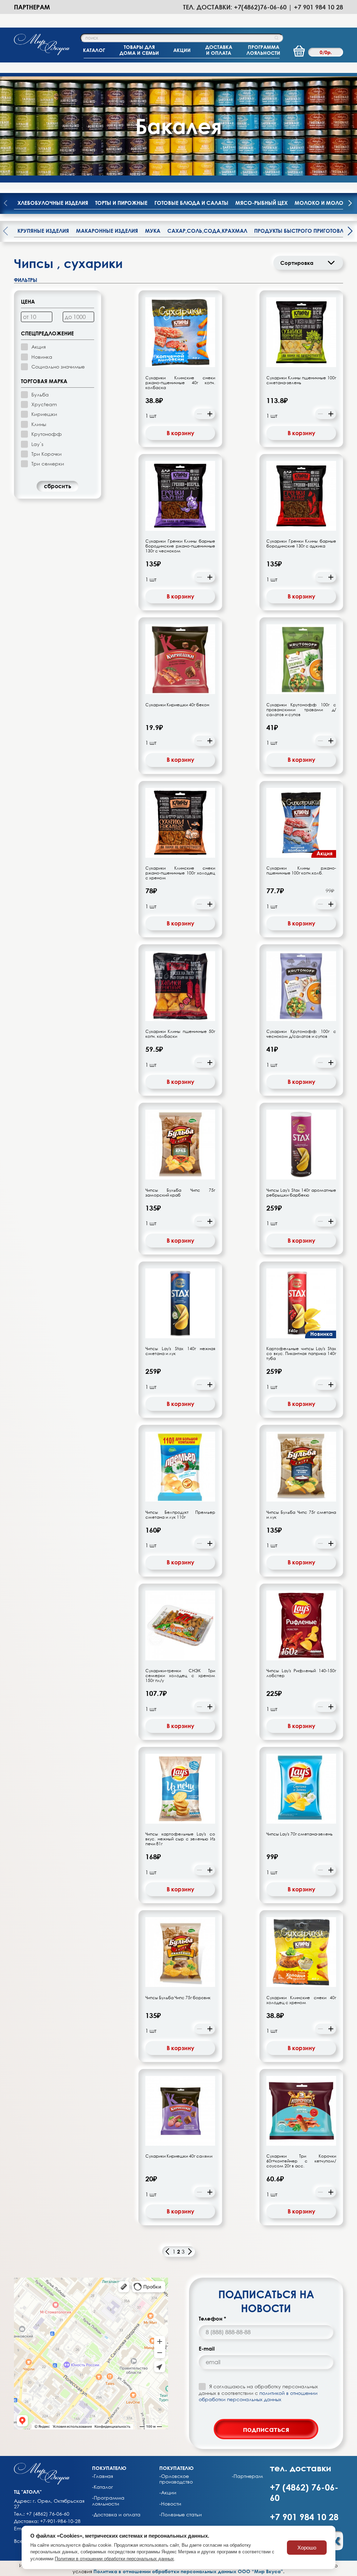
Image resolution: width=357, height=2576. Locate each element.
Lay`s (37, 444)
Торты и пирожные (121, 203)
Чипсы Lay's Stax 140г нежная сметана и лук (180, 1351)
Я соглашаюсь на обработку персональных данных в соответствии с (258, 2393)
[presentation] (350, 204)
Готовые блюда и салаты (191, 203)
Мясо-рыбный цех (261, 203)
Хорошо (307, 2548)
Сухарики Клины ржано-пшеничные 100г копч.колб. (301, 871)
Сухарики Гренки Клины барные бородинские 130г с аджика (301, 544)
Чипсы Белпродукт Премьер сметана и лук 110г (180, 1515)
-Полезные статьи (181, 2515)
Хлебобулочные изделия (53, 203)
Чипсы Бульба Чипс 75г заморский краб (180, 1193)
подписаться (266, 2429)
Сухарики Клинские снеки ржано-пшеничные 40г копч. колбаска (180, 383)
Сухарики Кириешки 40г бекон (177, 705)
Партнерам (32, 7)
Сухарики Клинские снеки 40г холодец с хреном (301, 2000)
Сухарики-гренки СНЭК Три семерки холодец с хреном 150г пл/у (180, 1676)
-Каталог (102, 2487)
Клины (39, 424)
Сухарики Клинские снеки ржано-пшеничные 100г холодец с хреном (180, 873)
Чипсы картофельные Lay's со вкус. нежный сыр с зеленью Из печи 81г (180, 1839)
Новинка (42, 357)
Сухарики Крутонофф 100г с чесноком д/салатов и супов (301, 1034)
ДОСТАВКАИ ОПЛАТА (219, 50)
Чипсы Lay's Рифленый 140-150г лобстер (301, 1673)
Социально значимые (58, 367)
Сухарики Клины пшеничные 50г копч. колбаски (180, 1034)
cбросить (58, 486)
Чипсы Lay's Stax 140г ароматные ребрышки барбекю (301, 1193)
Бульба (40, 394)
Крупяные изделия (43, 231)
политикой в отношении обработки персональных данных (258, 2396)
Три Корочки (47, 454)
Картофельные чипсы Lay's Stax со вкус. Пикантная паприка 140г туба (301, 1354)
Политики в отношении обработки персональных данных (114, 2559)
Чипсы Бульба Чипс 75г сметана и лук (301, 1515)
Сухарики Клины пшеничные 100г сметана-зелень (301, 380)
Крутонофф (47, 434)
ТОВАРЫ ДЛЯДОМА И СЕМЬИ (139, 50)
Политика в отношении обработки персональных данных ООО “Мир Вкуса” (188, 2571)
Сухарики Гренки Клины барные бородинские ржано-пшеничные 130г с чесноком (180, 546)
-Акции (168, 2493)
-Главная (102, 2476)
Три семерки (48, 464)
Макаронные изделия (107, 231)
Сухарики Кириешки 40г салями (179, 2156)
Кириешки (44, 414)
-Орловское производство (176, 2479)
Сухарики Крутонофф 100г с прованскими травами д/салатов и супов (301, 710)
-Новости (170, 2504)
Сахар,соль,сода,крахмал (207, 231)
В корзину (180, 433)
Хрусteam (44, 404)
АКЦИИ (182, 50)
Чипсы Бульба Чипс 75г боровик (178, 1998)
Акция (39, 347)
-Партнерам (247, 2476)
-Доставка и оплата (116, 2515)
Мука (153, 231)
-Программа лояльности (108, 2501)
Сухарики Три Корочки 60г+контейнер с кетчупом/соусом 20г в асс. (301, 2161)
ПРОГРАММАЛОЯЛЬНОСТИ (263, 50)
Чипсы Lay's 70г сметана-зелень (299, 1834)
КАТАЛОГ (94, 50)
